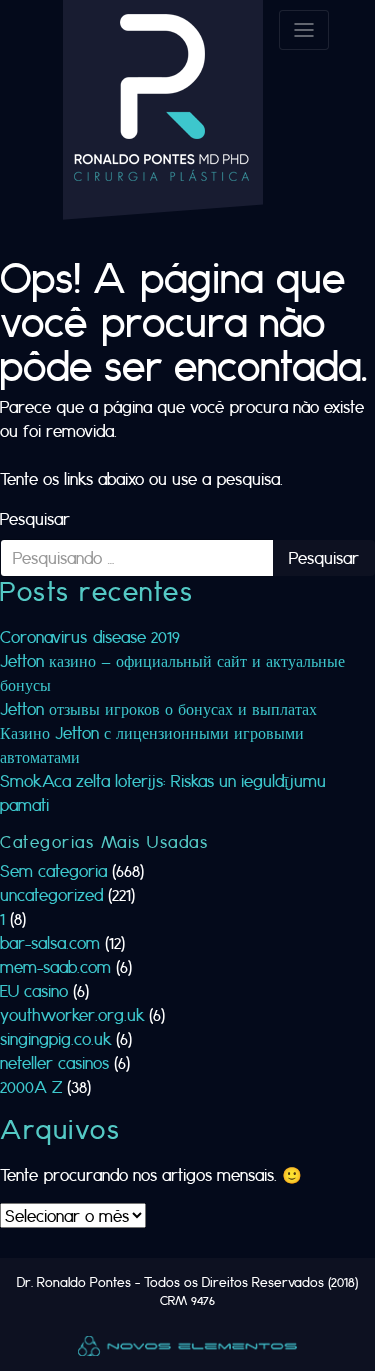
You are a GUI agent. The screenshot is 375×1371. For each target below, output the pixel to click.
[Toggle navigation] (304, 30)
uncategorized (51, 894)
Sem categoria (53, 870)
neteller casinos (54, 1062)
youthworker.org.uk (72, 1014)
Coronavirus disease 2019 (90, 636)
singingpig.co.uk (55, 1038)
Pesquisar (35, 518)
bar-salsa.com (50, 942)
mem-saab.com (55, 966)
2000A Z (31, 1086)
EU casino (34, 990)
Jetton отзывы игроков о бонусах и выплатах (158, 708)
